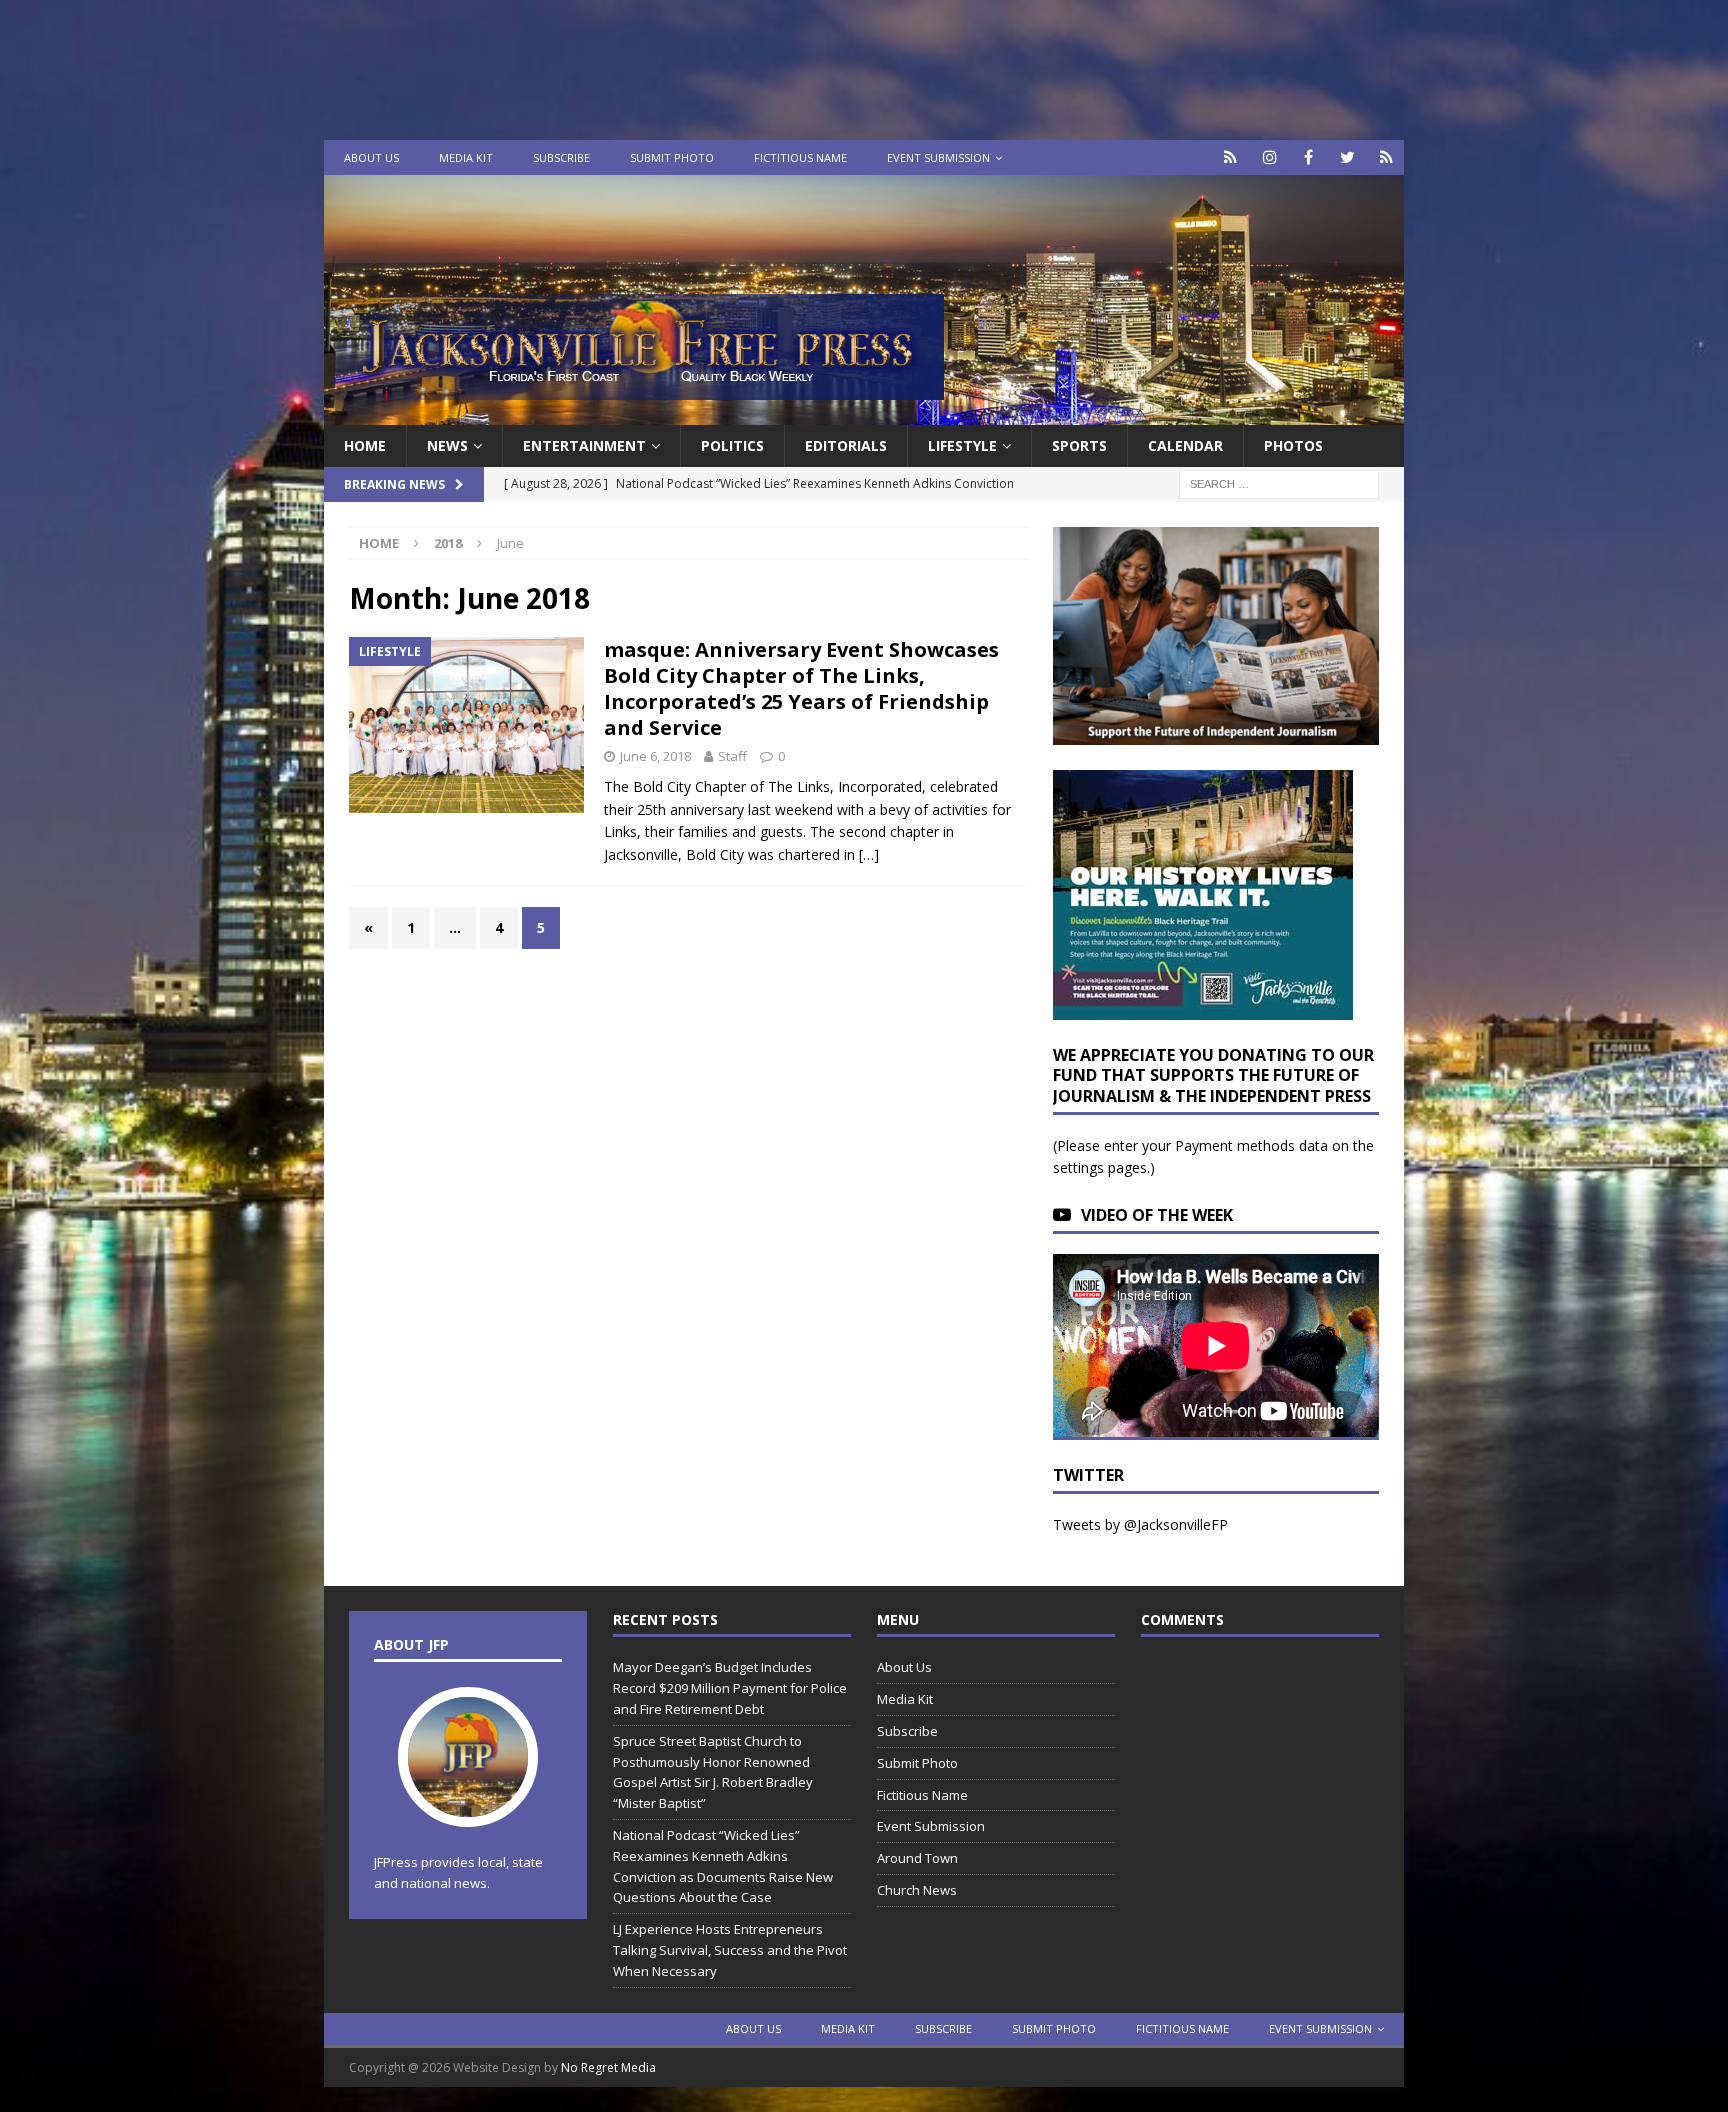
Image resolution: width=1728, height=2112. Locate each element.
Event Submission (938, 157)
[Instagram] (1269, 157)
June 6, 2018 (655, 756)
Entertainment (584, 445)
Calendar (1185, 445)
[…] (869, 854)
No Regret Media (608, 2067)
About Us (371, 157)
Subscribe (561, 157)
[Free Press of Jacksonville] (864, 413)
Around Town (917, 1858)
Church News (917, 1890)
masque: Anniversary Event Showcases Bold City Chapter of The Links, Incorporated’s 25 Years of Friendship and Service (801, 688)
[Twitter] (1347, 157)
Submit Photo (672, 157)
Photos (1293, 445)
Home (365, 445)
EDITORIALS (846, 445)
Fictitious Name (800, 157)
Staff (732, 756)
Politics (732, 445)
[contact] (1230, 157)
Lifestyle (962, 445)
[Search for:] (1279, 483)
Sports (1079, 445)
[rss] (1386, 157)
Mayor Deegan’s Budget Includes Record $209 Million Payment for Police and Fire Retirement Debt (730, 1688)
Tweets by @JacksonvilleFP (1140, 1524)
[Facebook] (1308, 157)
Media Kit (466, 157)
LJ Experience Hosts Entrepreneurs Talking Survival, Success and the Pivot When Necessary (730, 1950)
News (447, 445)
